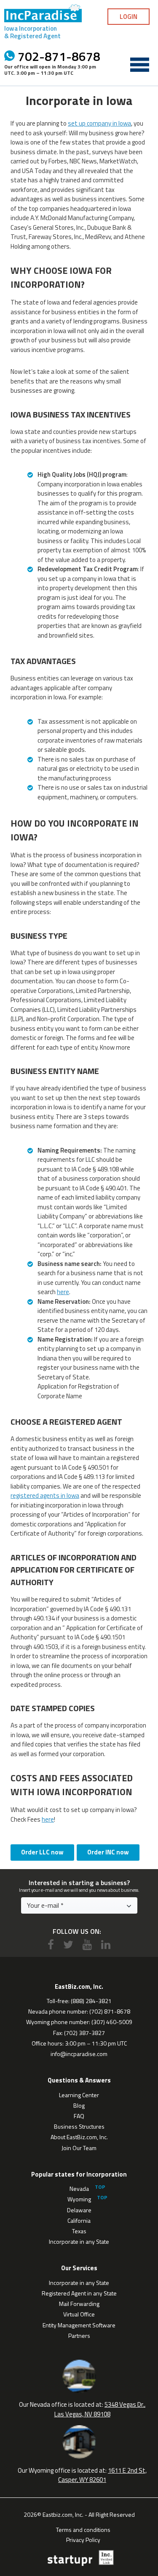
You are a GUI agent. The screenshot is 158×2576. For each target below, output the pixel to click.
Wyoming (79, 2199)
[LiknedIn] (106, 1944)
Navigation (139, 65)
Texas (79, 2231)
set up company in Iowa (99, 123)
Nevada (79, 2189)
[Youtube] (87, 1944)
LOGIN (129, 17)
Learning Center (79, 2095)
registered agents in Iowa (45, 1495)
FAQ (79, 2116)
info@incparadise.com (79, 2054)
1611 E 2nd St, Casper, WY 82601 (102, 2475)
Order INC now (108, 1852)
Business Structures (79, 2126)
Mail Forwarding (79, 2304)
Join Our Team (79, 2148)
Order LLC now (42, 1852)
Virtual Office (79, 2314)
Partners (79, 2336)
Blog (79, 2105)
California (79, 2220)
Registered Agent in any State (79, 2293)
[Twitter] (68, 1944)
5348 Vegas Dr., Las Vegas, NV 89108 (100, 2409)
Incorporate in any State (79, 2241)
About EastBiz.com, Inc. (79, 2137)
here (63, 1292)
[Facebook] (51, 1944)
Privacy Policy (83, 2539)
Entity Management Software (79, 2325)
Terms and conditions (83, 2529)
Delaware (79, 2210)
